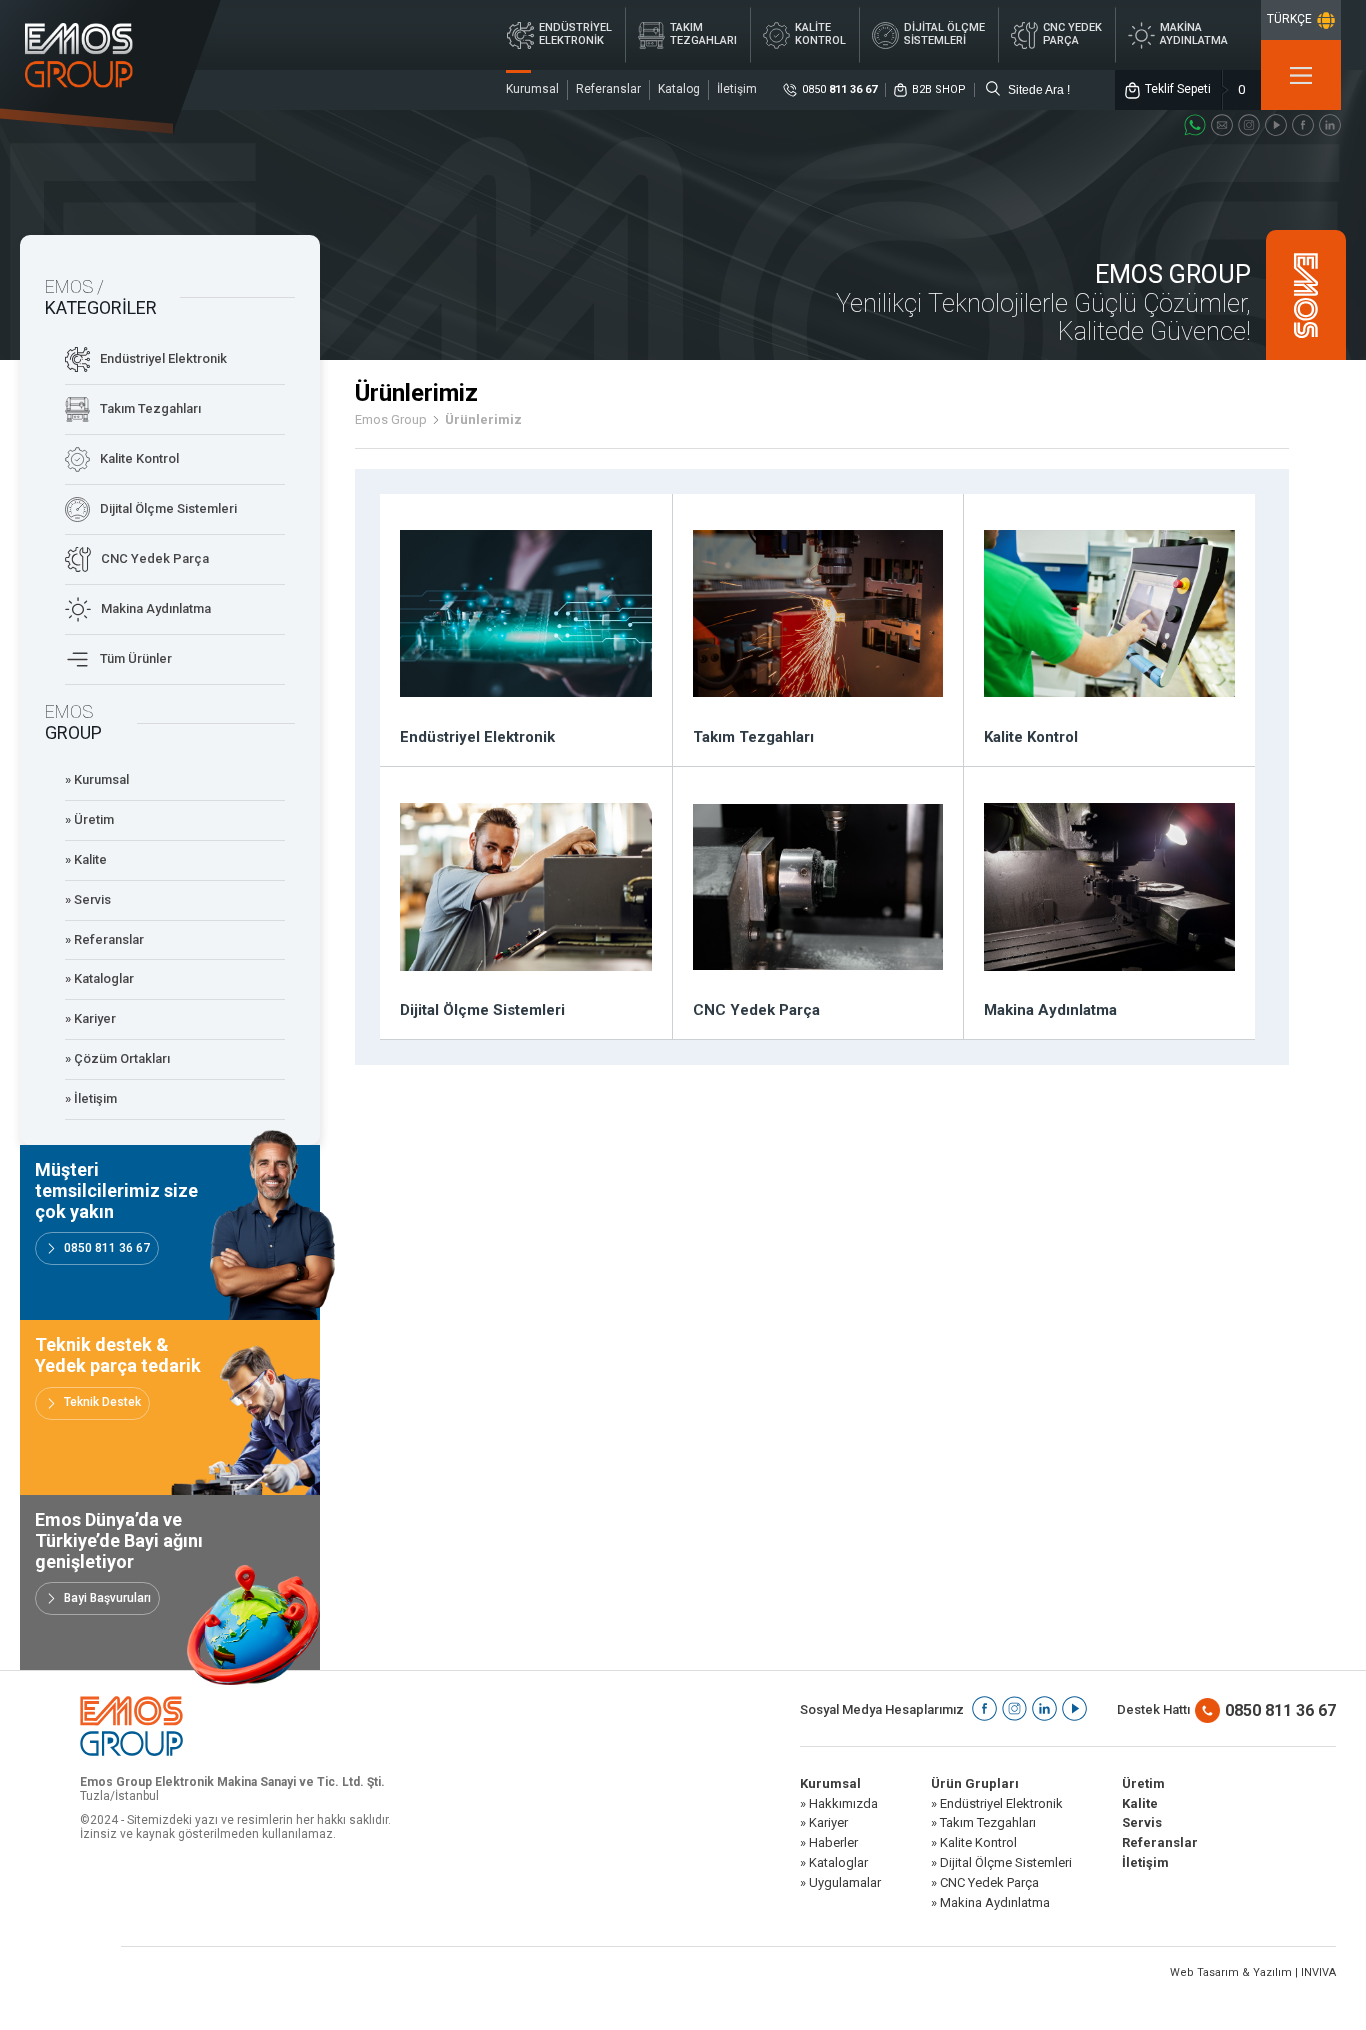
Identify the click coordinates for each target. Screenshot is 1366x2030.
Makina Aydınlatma (156, 608)
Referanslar (608, 89)
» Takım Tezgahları (983, 1823)
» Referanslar (104, 939)
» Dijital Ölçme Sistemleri (1001, 1863)
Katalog (679, 89)
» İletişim (91, 1098)
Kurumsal (532, 89)
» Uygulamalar (840, 1883)
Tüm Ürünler (136, 658)
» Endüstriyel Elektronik (997, 1804)
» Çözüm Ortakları (117, 1058)
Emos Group (391, 420)
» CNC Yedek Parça (985, 1883)
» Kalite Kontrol (974, 1843)
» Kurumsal (97, 779)
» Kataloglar (99, 978)
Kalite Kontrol (139, 458)
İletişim (737, 89)
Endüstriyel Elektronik (163, 358)
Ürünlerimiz (483, 420)
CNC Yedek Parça (155, 558)
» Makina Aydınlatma (990, 1903)
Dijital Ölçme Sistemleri (168, 508)
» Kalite (86, 859)
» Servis (88, 899)
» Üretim (89, 819)
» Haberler (829, 1843)
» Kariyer (90, 1018)
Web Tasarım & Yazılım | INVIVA (1253, 1972)
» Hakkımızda (839, 1804)
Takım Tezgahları (150, 408)
